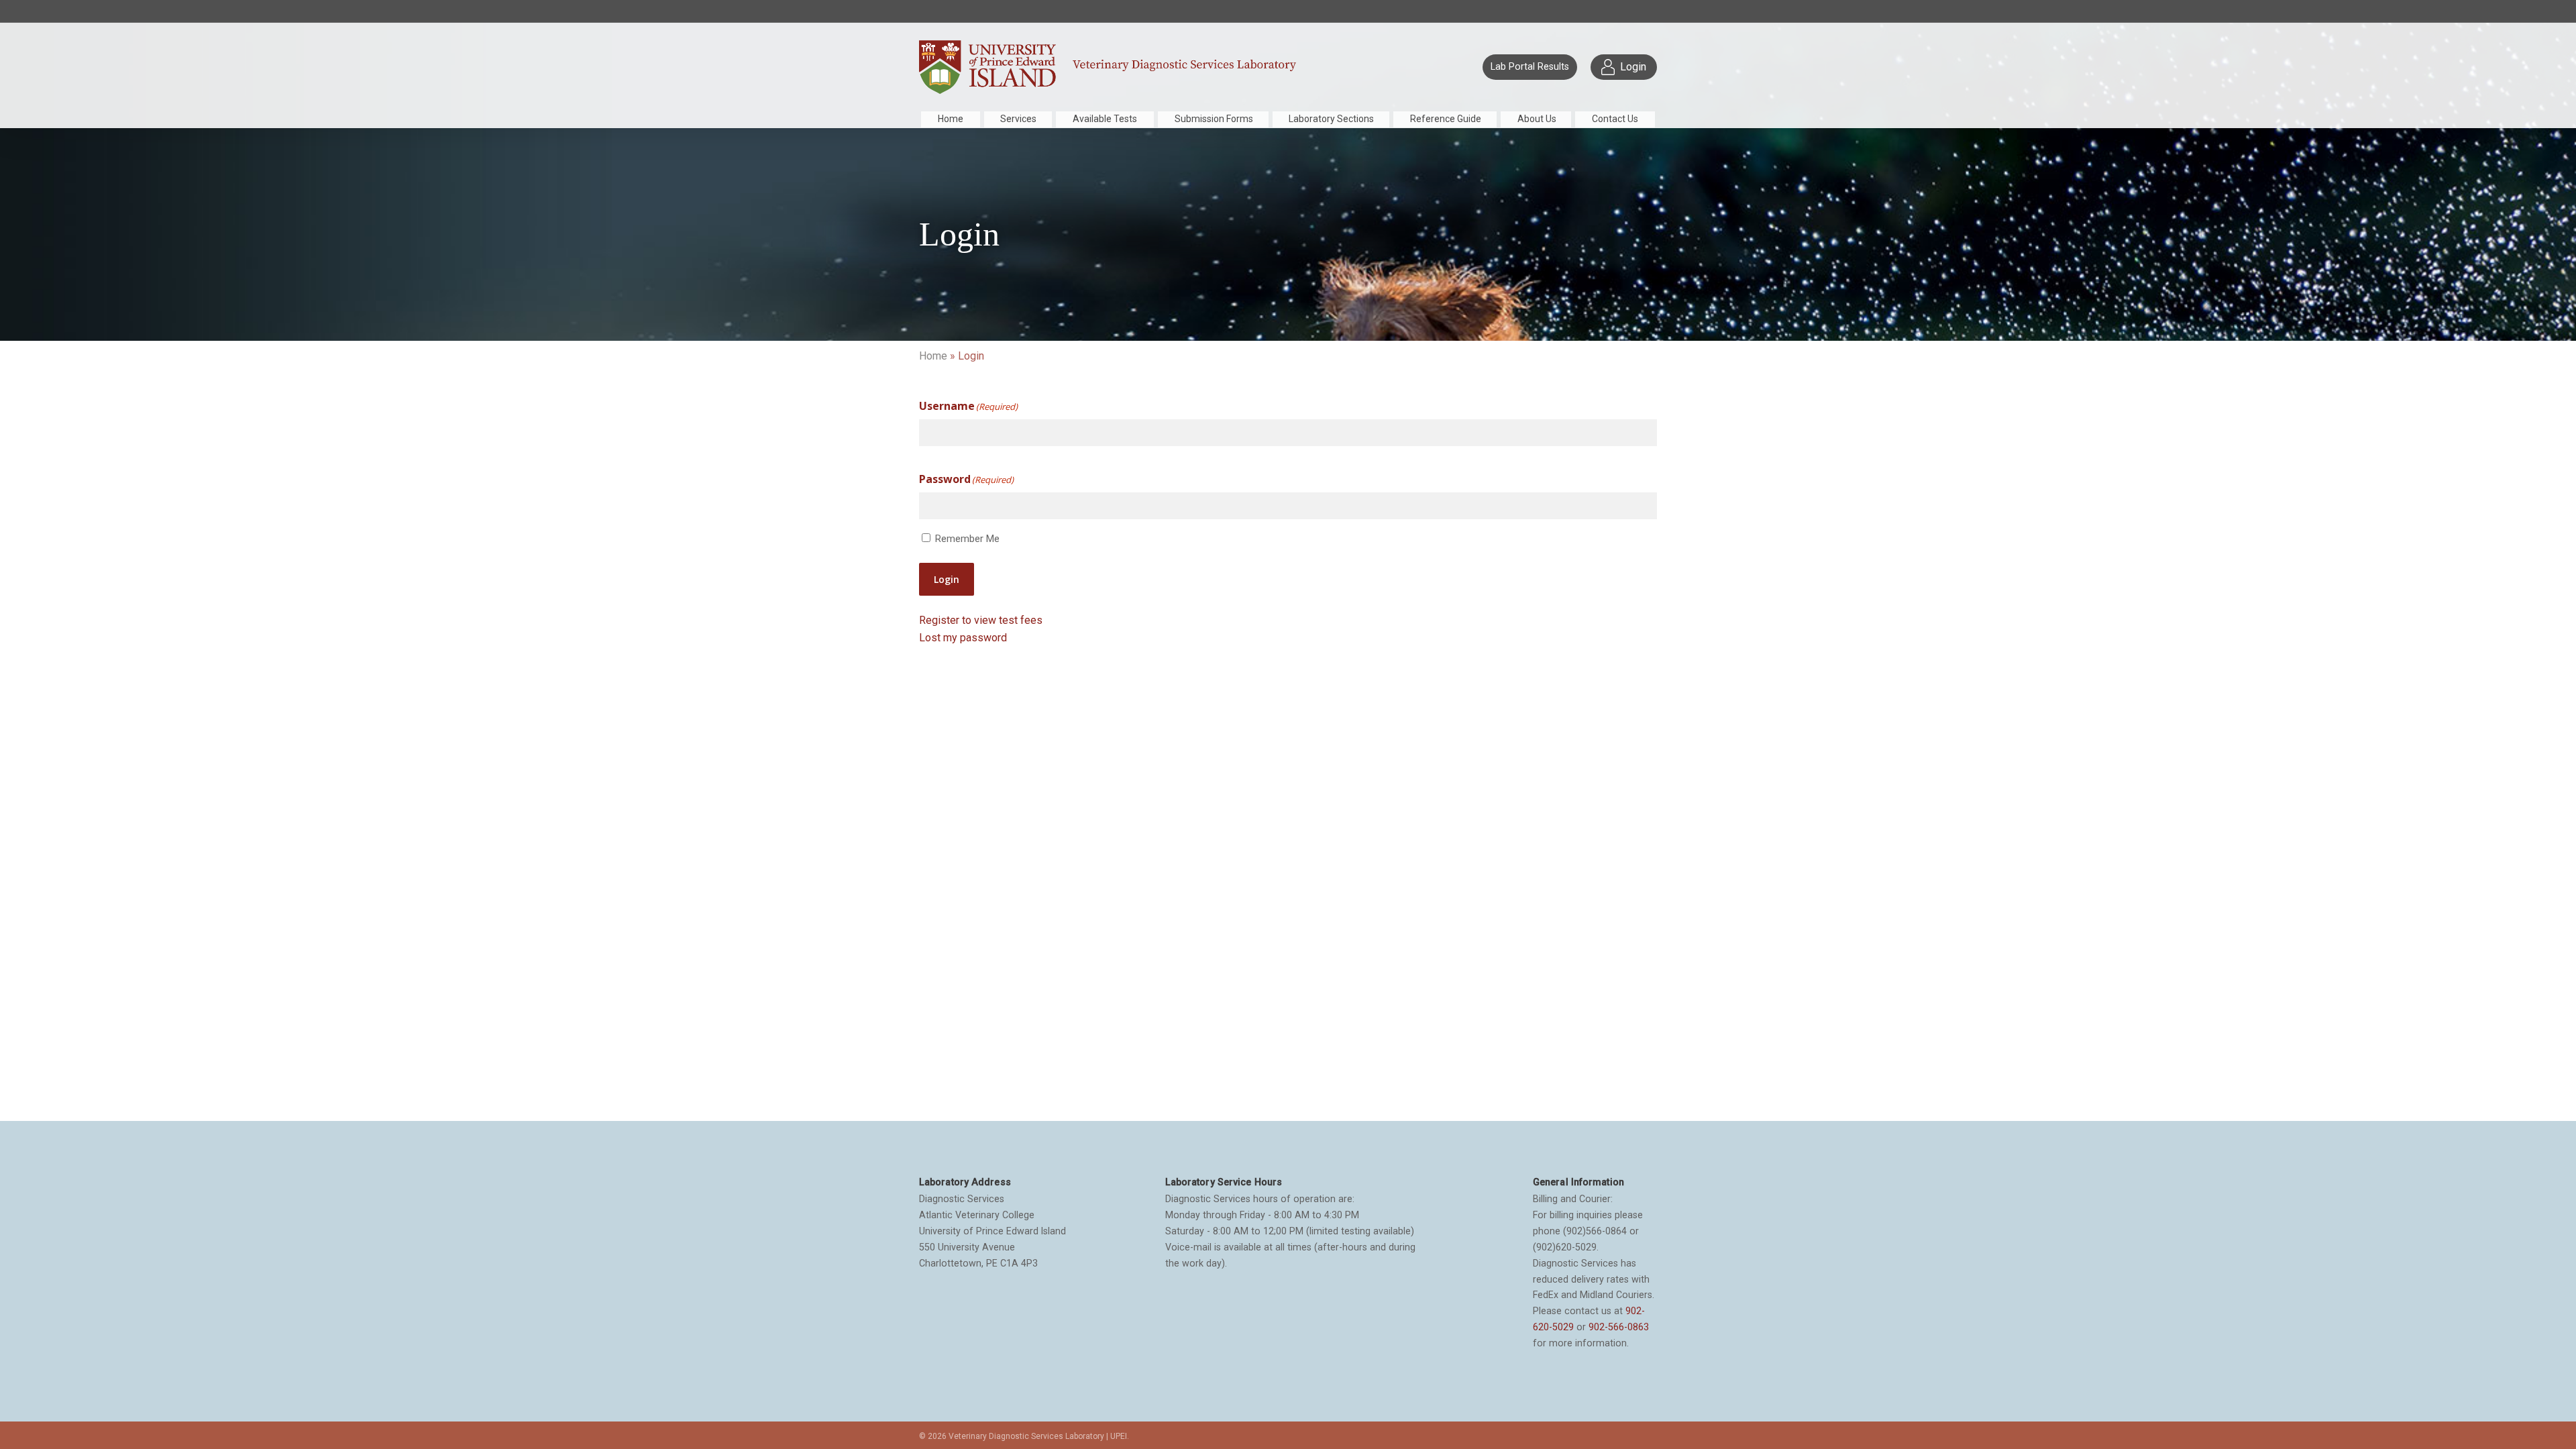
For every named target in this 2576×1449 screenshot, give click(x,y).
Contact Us (1615, 119)
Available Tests (1105, 119)
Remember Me (967, 539)
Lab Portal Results (1530, 67)
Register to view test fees (981, 620)
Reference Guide (1446, 119)
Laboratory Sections (1331, 119)
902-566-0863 (1619, 1327)
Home (951, 119)
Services (1018, 119)
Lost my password (963, 638)
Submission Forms (1214, 119)
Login (947, 579)
